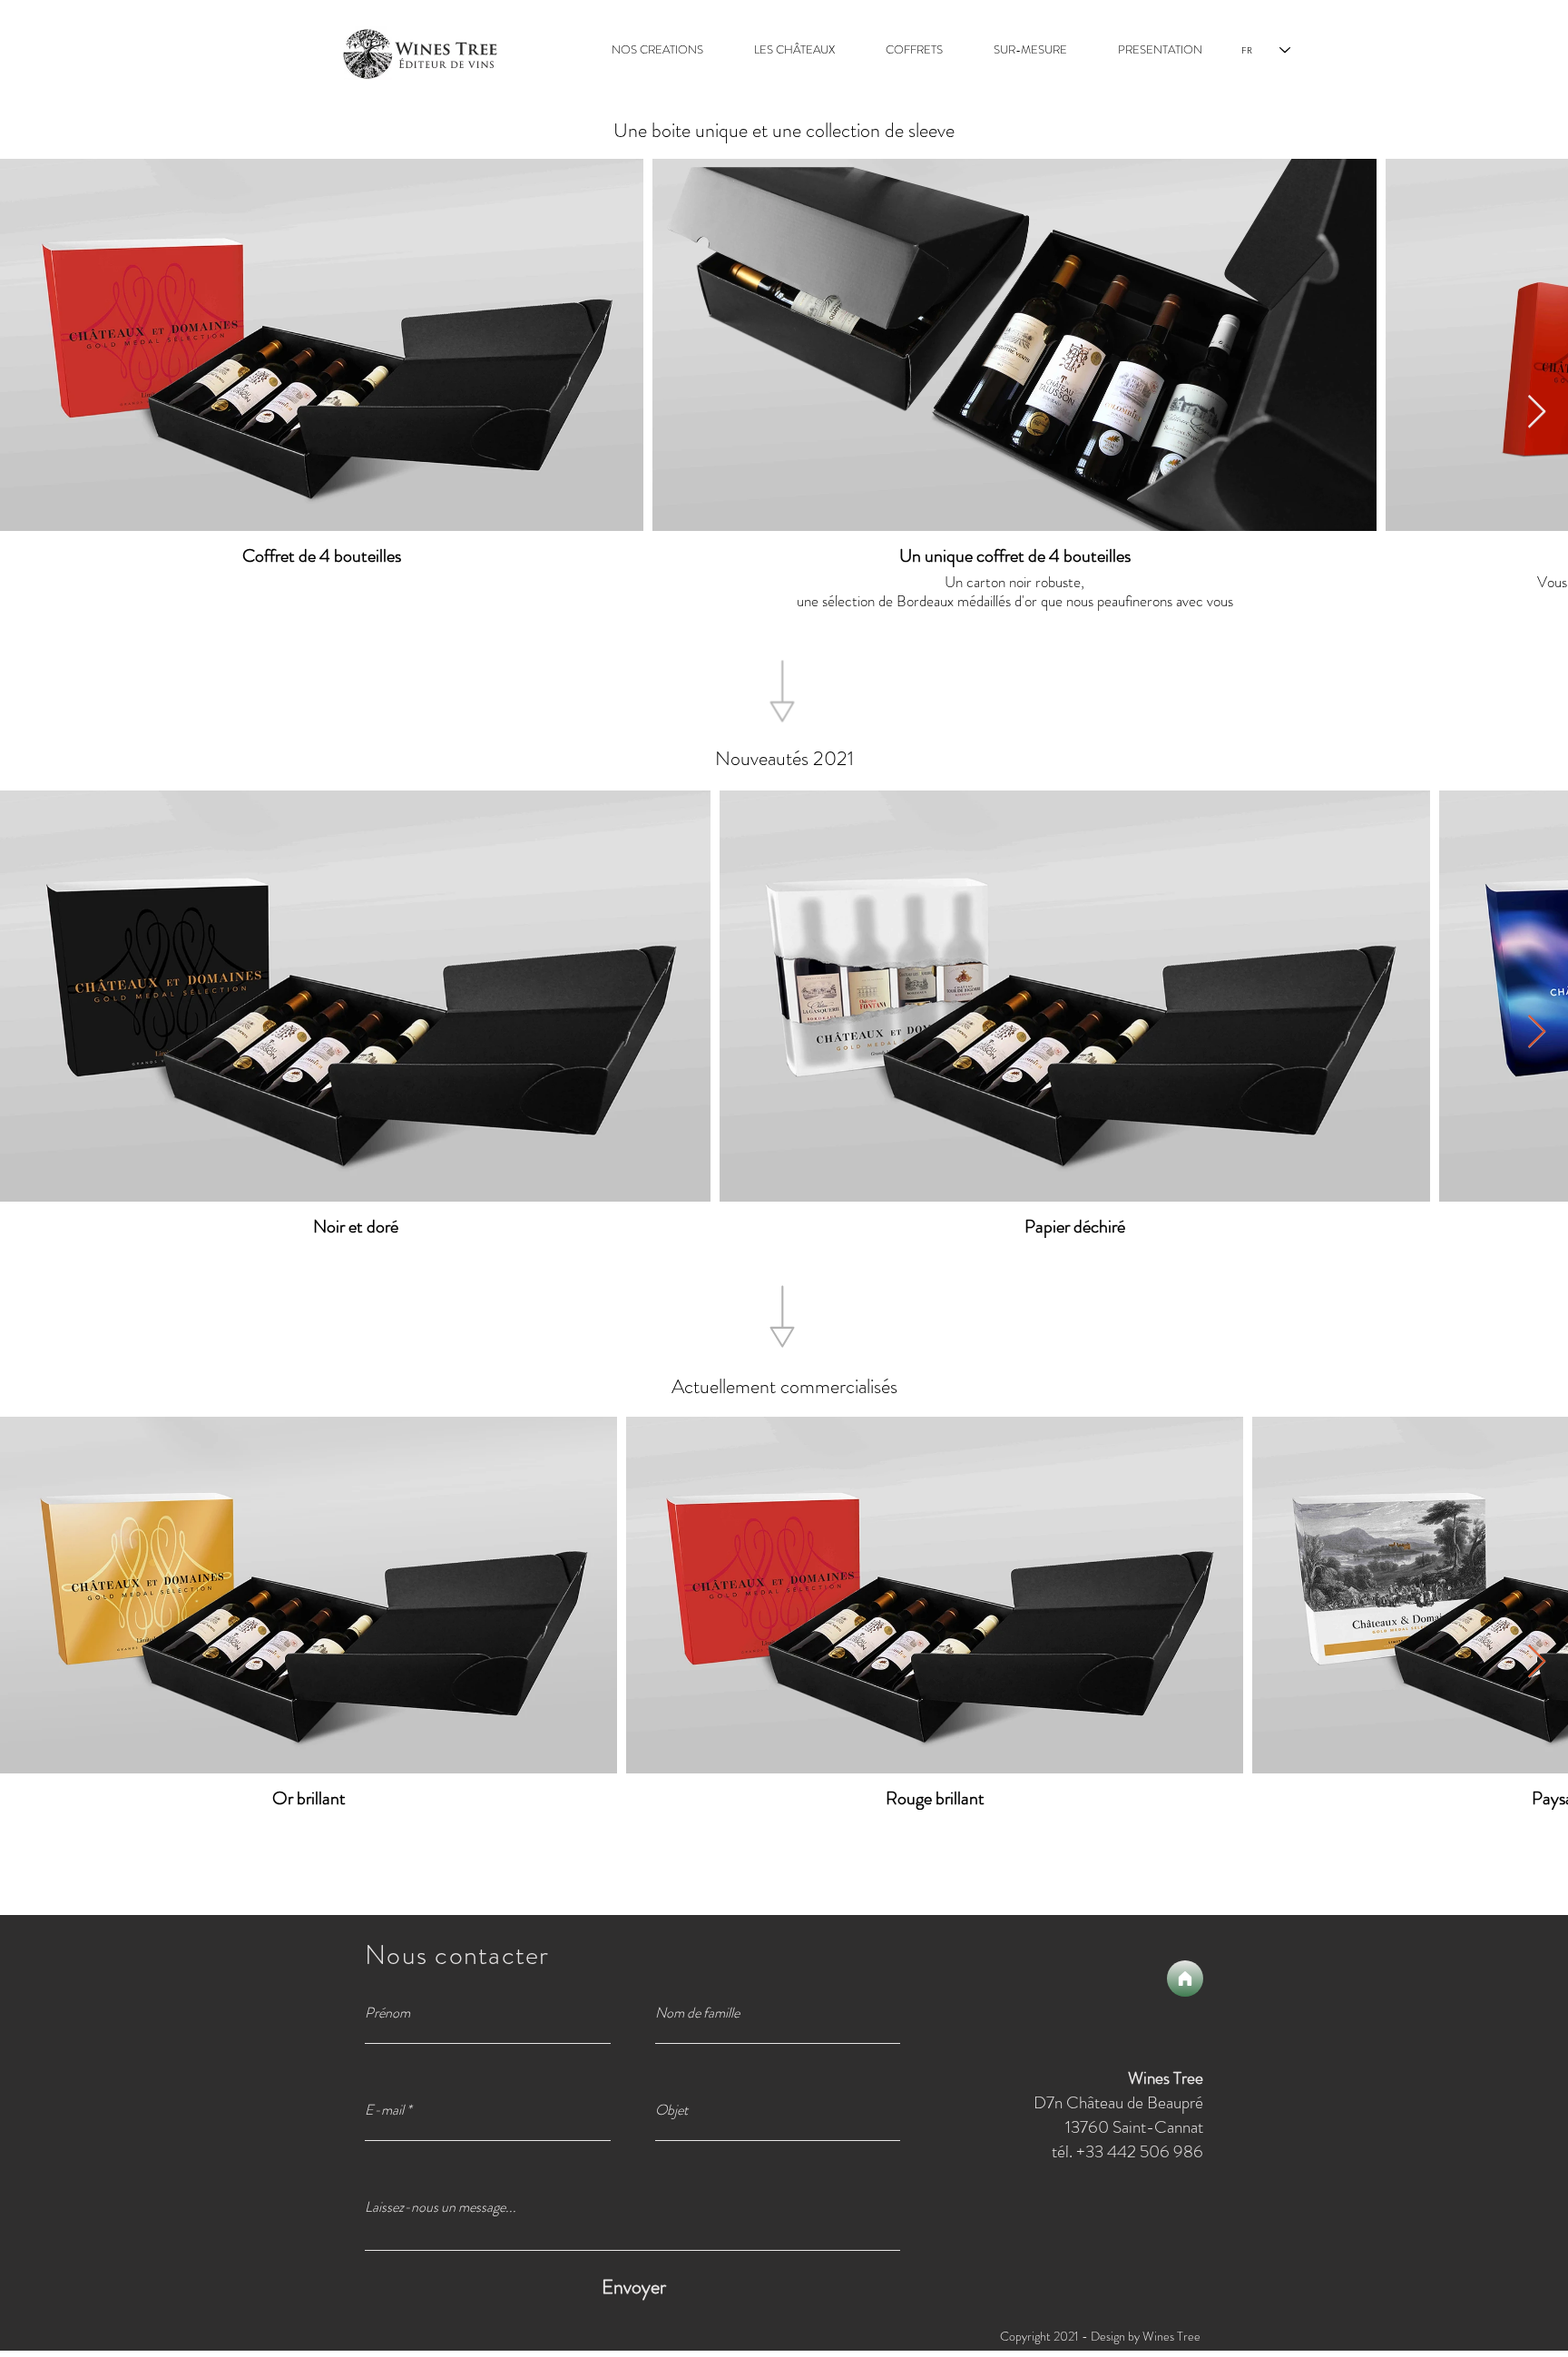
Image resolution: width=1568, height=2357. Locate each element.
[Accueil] (1185, 1979)
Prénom (387, 2013)
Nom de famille (697, 2013)
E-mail (384, 2110)
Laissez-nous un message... (441, 2207)
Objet (671, 2110)
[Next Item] (1537, 412)
